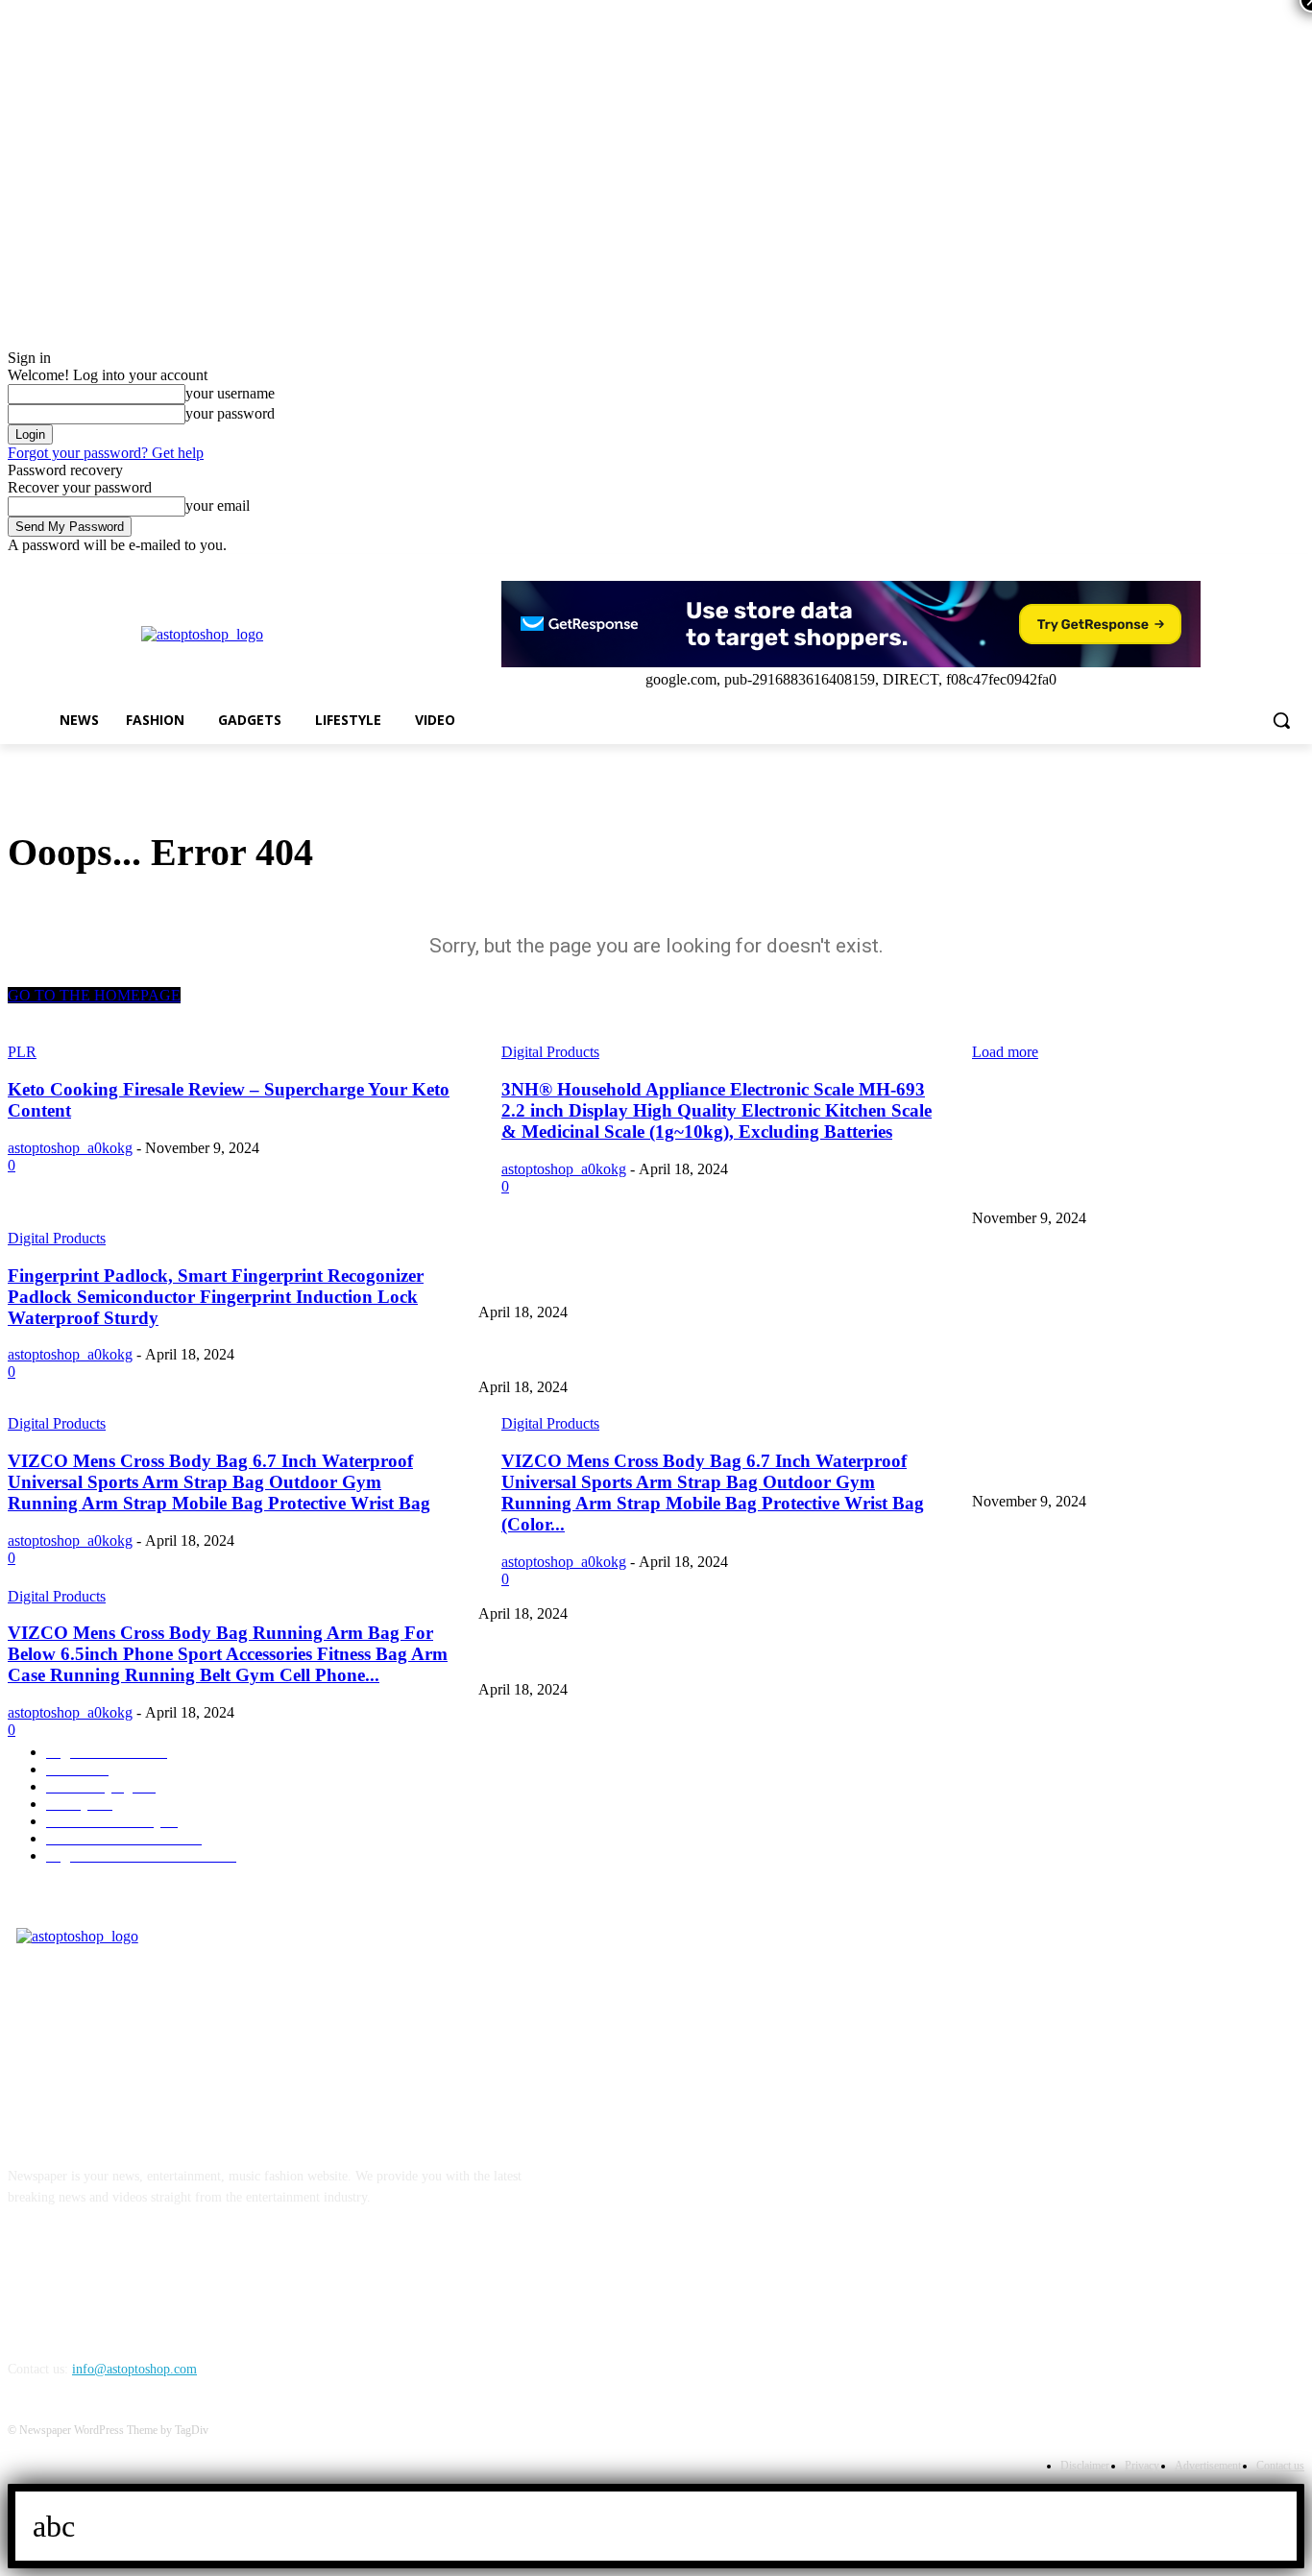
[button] (1281, 720)
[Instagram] (1214, 568)
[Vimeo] (1266, 568)
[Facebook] (1187, 568)
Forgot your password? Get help (106, 453)
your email (218, 506)
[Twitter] (1240, 568)
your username (230, 393)
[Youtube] (1293, 568)
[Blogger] (27, 2286)
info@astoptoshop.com (134, 2369)
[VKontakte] (224, 2286)
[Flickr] (125, 2286)
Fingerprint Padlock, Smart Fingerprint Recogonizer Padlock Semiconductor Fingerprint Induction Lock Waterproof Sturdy (816, 1356)
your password (230, 413)
